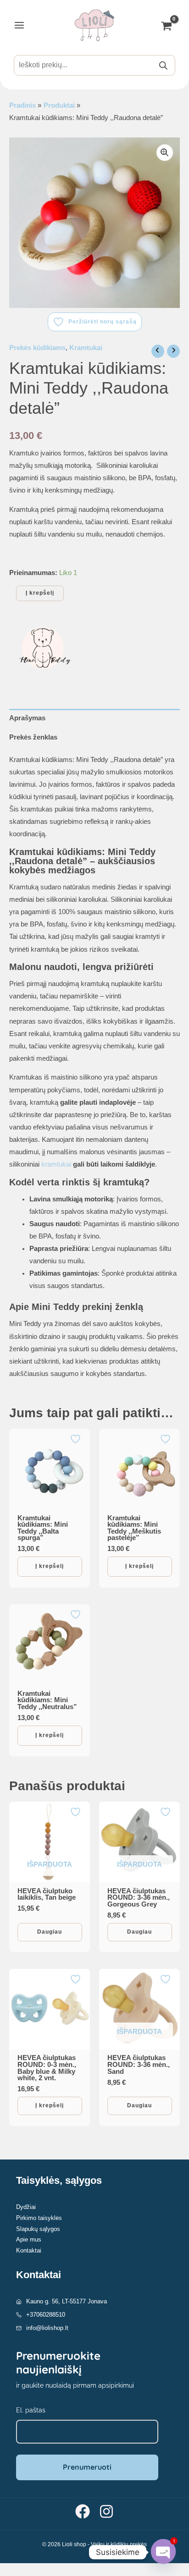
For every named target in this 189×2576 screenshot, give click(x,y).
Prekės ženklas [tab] (33, 737)
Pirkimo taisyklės (39, 2218)
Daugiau (50, 1932)
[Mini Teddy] (44, 648)
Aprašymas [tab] (27, 718)
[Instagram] (106, 2511)
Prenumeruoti (87, 2467)
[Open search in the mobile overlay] (94, 65)
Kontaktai (29, 2250)
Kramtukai (86, 348)
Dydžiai (26, 2207)
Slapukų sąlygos (38, 2229)
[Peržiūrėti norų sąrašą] (77, 1439)
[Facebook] (83, 2511)
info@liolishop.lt (47, 2328)
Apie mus (29, 2239)
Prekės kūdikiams (37, 348)
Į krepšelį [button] (50, 1566)
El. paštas (31, 2410)
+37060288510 (46, 2315)
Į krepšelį (40, 593)
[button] (165, 153)
